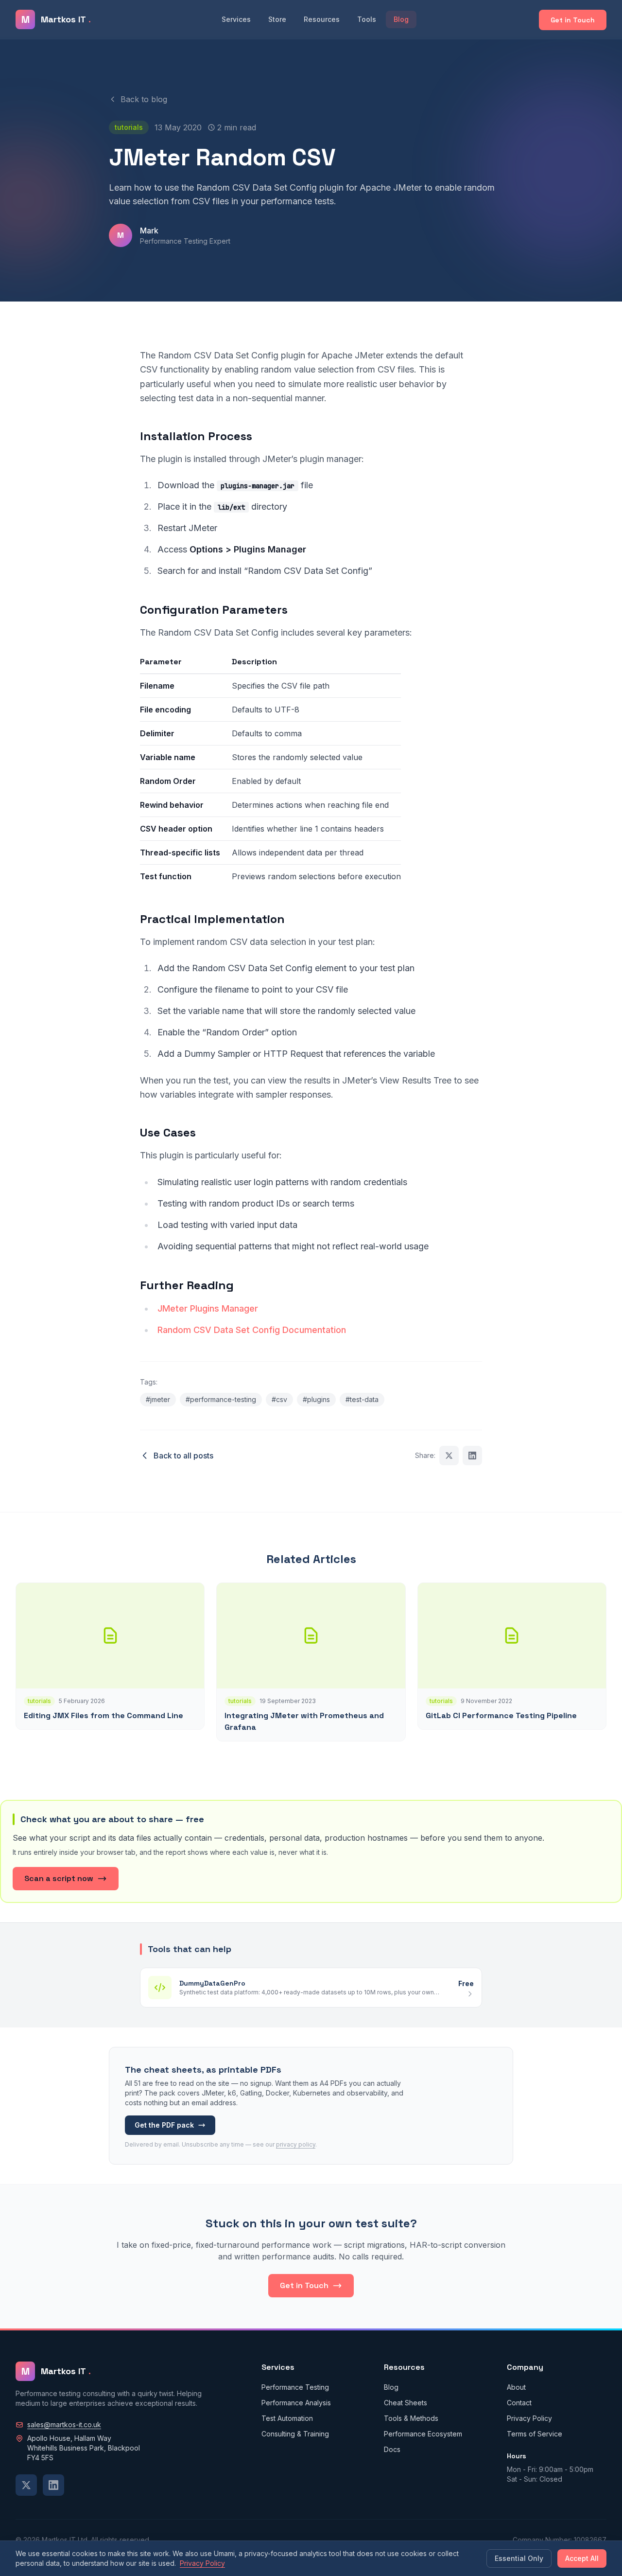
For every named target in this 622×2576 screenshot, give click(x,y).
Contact (519, 2403)
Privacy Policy (529, 2418)
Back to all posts (183, 1456)
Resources (322, 19)
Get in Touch (573, 20)
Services (236, 19)
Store (277, 19)
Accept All (582, 2558)
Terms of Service (535, 2434)
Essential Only (519, 2558)
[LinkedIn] (53, 2485)
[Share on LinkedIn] (472, 1456)
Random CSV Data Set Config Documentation (252, 1330)
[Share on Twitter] (449, 1456)
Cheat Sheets (406, 2403)
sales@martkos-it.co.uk (64, 2425)
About (516, 2387)
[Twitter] (26, 2485)
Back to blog (144, 99)
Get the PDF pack (164, 2125)
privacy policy (296, 2144)
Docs (392, 2449)
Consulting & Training (295, 2434)
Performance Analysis (296, 2403)
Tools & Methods (411, 2418)
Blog (401, 19)
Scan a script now (59, 1878)
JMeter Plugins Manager (208, 1308)
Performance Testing (295, 2387)
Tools (367, 19)
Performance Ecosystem (423, 2434)
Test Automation (287, 2418)
